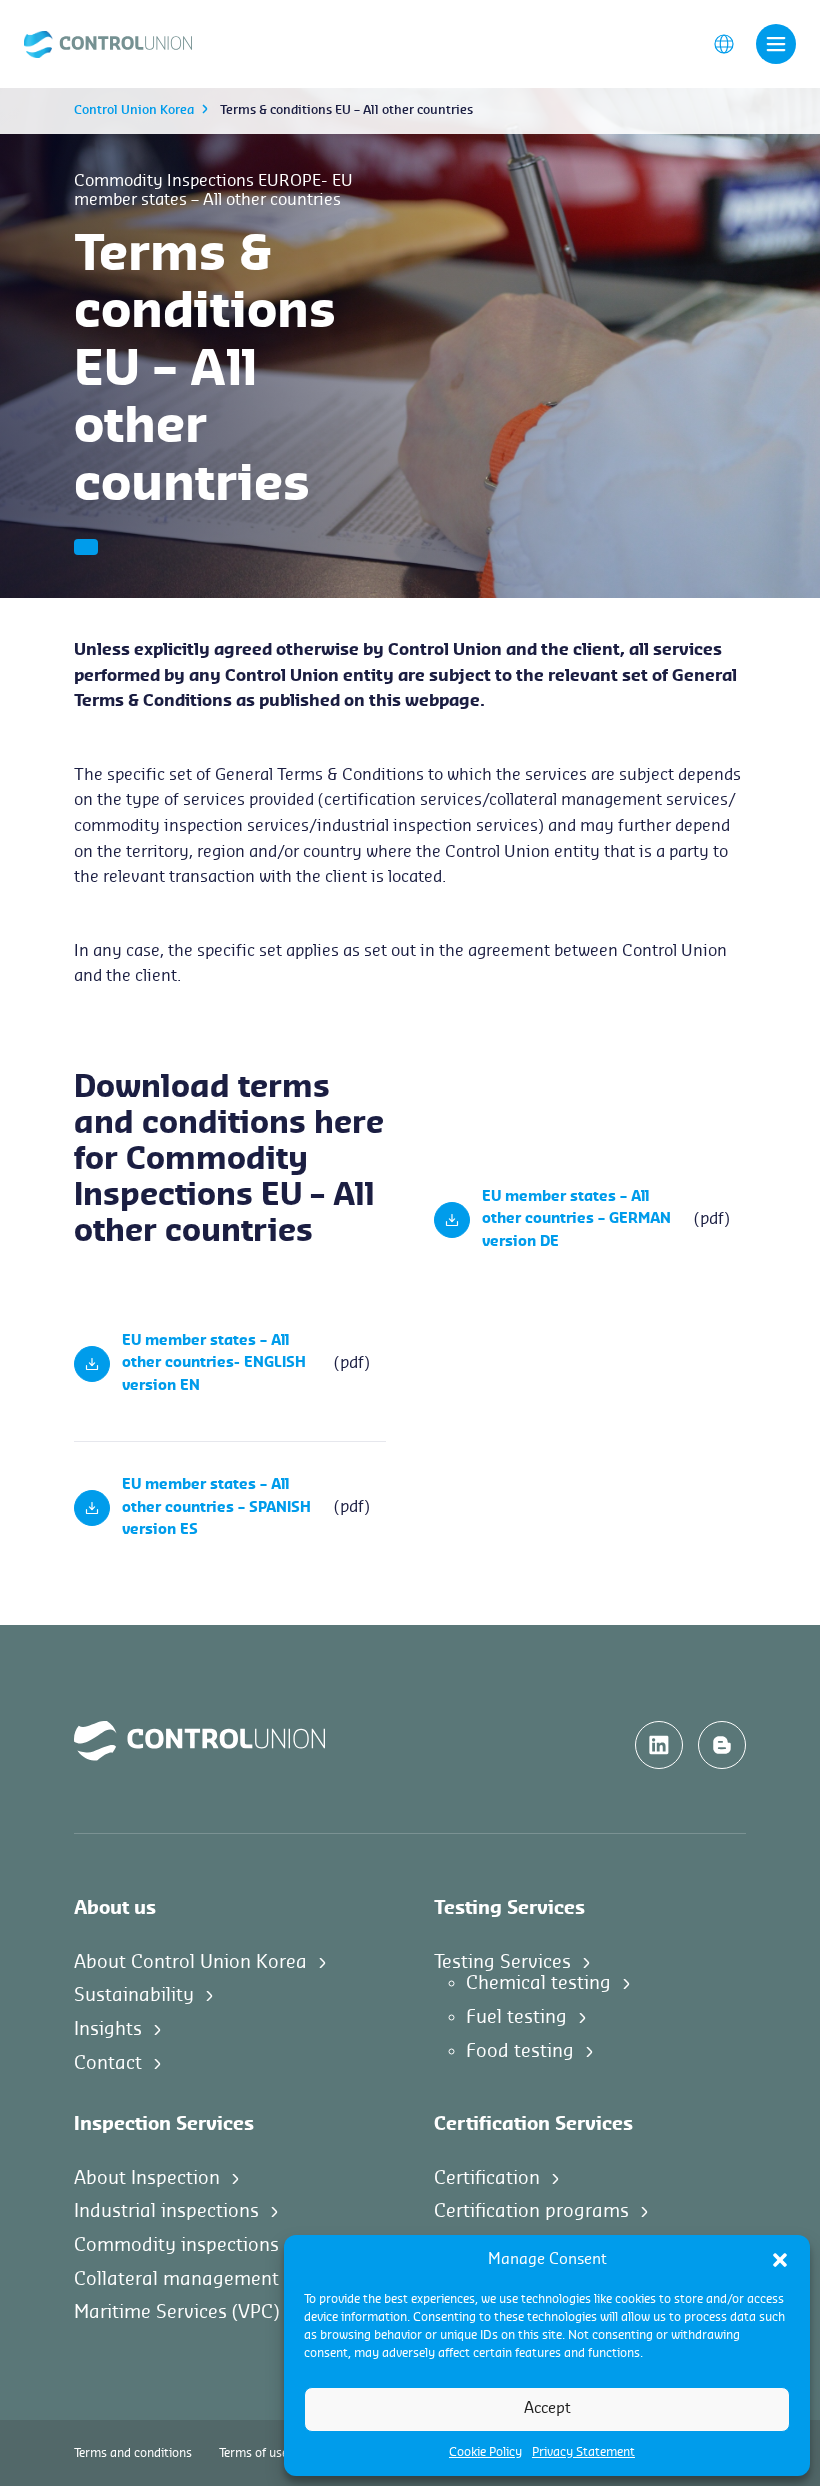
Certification (487, 2178)
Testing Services (502, 1962)
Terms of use (253, 2453)
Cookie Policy (485, 2452)
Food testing (520, 2051)
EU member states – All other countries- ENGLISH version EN (214, 1363)
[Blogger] (722, 1745)
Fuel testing (516, 2017)
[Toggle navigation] (776, 44)
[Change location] (724, 43)
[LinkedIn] (659, 1745)
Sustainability (134, 1995)
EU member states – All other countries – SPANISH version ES (216, 1507)
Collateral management (176, 2279)
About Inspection (147, 2178)
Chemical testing (538, 1983)
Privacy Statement (583, 2452)
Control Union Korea (134, 110)
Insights (108, 2029)
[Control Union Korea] (108, 43)
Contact (108, 2063)
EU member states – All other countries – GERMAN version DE (576, 1219)
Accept (547, 2408)
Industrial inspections (166, 2211)
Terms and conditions (133, 2453)
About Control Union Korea (190, 1962)
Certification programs (531, 2211)
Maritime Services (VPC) (176, 2312)
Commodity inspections (176, 2245)
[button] (780, 2260)
